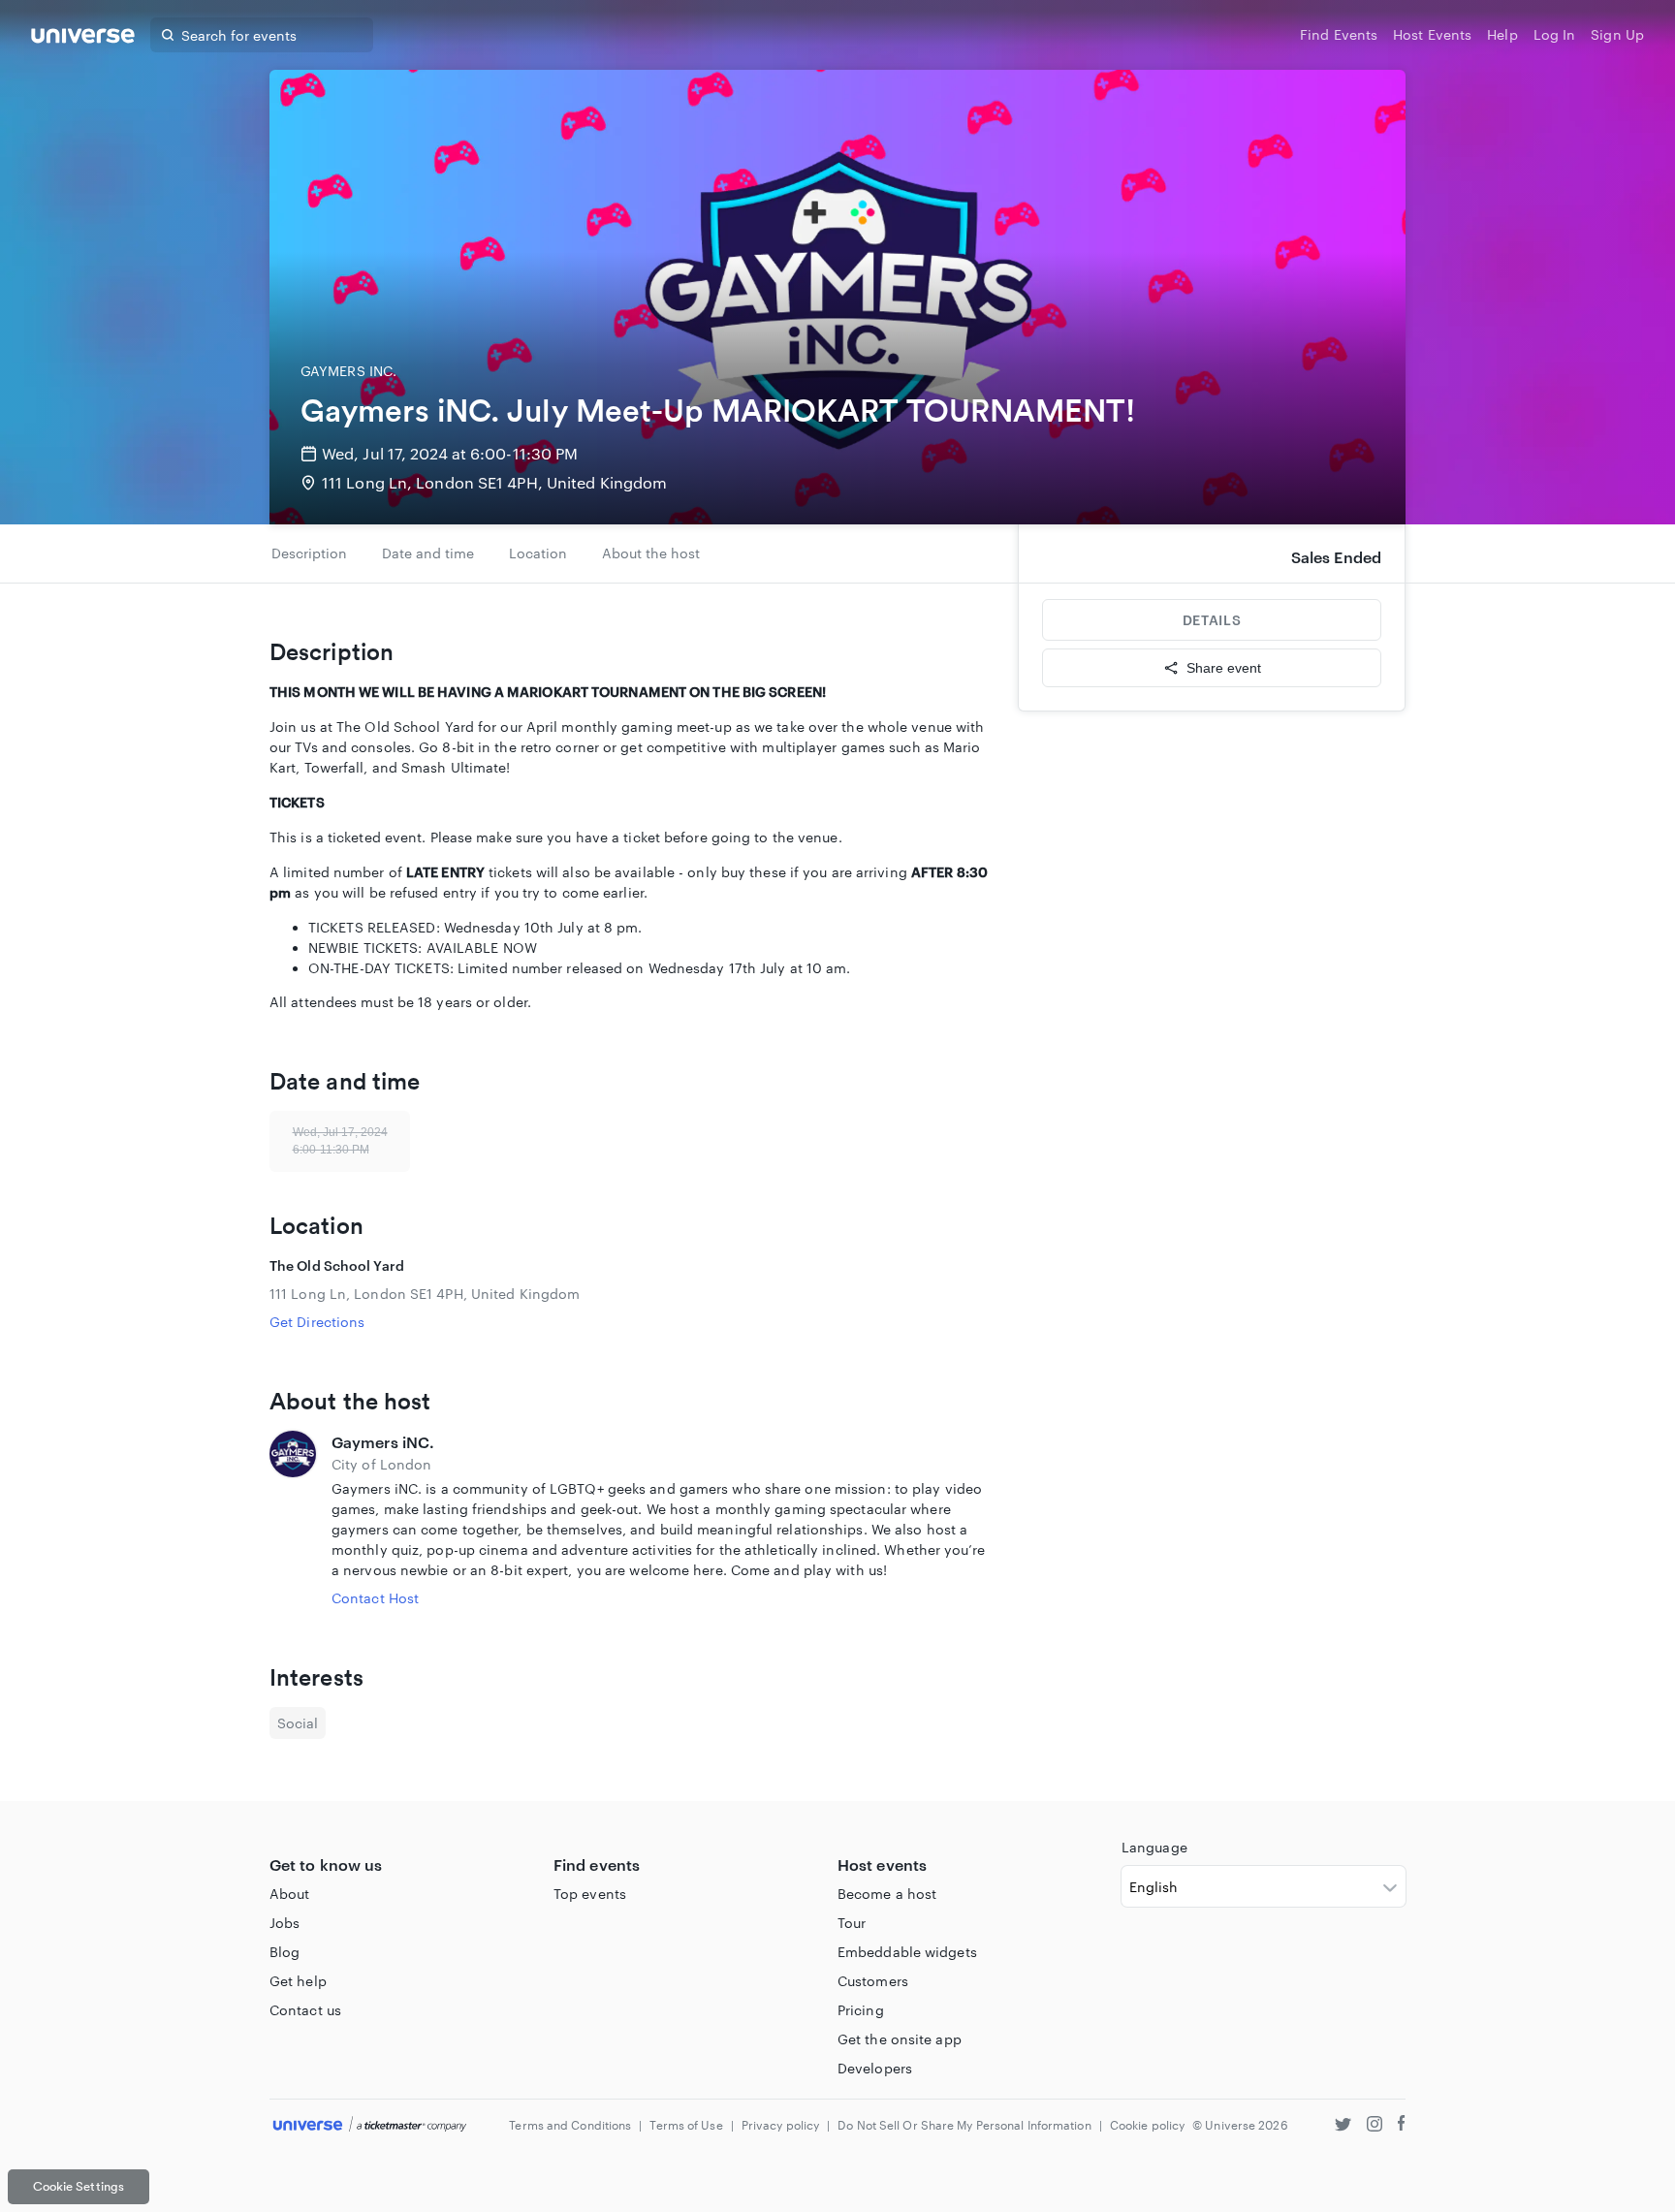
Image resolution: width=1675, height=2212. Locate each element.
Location (538, 553)
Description (309, 553)
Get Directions (317, 1322)
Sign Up (1617, 34)
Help (1502, 34)
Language (1154, 1847)
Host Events (1432, 34)
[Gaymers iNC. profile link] (293, 1519)
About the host (651, 553)
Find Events (1339, 34)
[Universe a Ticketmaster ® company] (370, 2125)
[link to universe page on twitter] (1343, 2126)
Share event (1224, 668)
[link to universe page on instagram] (1375, 2126)
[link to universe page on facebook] (1402, 2126)
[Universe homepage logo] (83, 38)
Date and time (428, 553)
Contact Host (375, 1598)
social (298, 1723)
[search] (168, 35)
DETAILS (1212, 620)
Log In (1555, 34)
